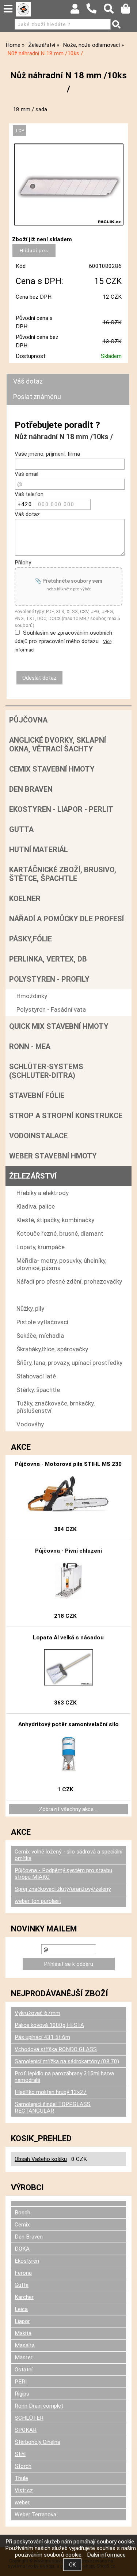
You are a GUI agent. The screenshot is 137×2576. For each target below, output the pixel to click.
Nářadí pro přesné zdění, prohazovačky (69, 1281)
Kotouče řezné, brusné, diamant (60, 1233)
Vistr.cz (24, 2490)
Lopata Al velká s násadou (68, 1638)
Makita (23, 2333)
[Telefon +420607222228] (95, 14)
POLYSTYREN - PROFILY (49, 979)
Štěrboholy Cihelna (37, 2442)
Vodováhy (30, 1424)
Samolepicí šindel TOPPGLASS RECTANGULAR (53, 2108)
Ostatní (24, 2370)
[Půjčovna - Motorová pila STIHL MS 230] (68, 1494)
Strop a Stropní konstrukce (66, 1116)
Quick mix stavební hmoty (59, 1026)
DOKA (22, 2249)
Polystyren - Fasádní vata (51, 1009)
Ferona (23, 2273)
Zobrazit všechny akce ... (68, 1809)
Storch (23, 2466)
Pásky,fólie (31, 939)
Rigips (22, 2394)
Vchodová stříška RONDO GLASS (56, 2049)
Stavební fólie (37, 1095)
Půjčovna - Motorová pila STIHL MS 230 (68, 1464)
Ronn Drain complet (39, 2406)
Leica (21, 2309)
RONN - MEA (30, 1046)
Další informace (106, 2555)
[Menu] (8, 9)
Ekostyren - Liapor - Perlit (61, 809)
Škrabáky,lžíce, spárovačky (52, 1349)
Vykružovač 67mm (37, 2013)
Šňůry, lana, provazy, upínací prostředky (69, 1363)
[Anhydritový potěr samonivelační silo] (68, 1754)
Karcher (24, 2297)
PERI (21, 2382)
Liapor (22, 2321)
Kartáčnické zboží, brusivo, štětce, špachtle (63, 874)
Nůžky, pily (30, 1308)
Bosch (22, 2213)
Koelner (25, 899)
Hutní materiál (39, 850)
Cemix (22, 2225)
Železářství (33, 1176)
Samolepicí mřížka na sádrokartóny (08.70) (67, 2061)
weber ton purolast (38, 1901)
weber (22, 2502)
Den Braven (31, 789)
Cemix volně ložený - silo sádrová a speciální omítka (68, 1855)
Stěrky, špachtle (38, 1390)
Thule (21, 2478)
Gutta (21, 829)
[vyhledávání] (112, 11)
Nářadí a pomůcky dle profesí (66, 919)
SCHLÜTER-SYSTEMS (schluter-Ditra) (46, 1071)
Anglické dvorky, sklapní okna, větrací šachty (58, 744)
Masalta (25, 2345)
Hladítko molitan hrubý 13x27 (51, 2092)
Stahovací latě (36, 1376)
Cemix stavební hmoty (52, 769)
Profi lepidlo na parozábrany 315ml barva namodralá (64, 2077)
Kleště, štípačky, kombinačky (55, 1220)
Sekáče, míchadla (40, 1336)
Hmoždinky (32, 996)
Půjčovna (28, 720)
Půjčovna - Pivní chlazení (68, 1551)
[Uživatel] (78, 11)
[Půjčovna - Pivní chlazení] (69, 1581)
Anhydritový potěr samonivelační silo (68, 1724)
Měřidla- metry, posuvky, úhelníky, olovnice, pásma (61, 1264)
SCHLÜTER (29, 2418)
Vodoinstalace (38, 1136)
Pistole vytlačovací (42, 1322)
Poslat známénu (37, 397)
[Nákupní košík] (129, 11)
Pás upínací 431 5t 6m (42, 2037)
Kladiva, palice (36, 1206)
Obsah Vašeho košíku (41, 2159)
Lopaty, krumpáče (41, 1247)
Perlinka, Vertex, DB (48, 959)
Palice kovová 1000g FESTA (49, 2025)
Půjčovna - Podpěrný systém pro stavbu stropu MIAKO (63, 1874)
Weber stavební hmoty (53, 1156)
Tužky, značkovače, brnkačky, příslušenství (56, 1407)
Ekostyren (27, 2261)
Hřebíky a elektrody (43, 1193)
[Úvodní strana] (23, 9)
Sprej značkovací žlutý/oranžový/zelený (63, 1889)
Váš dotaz (28, 381)
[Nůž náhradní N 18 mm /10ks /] (69, 184)
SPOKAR (26, 2430)
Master (24, 2357)
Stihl (20, 2454)
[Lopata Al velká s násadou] (69, 1668)
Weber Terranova (35, 2515)
